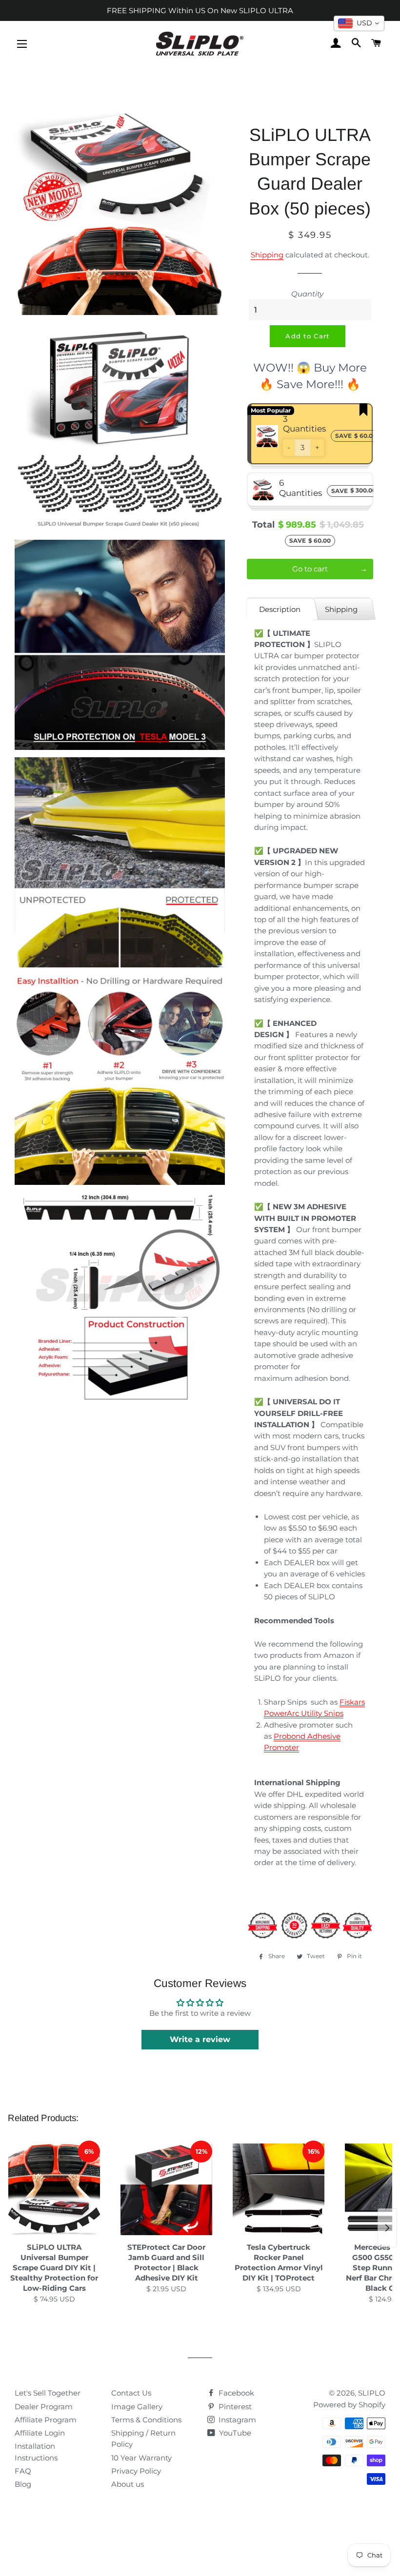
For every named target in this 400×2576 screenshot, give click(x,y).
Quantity (307, 294)
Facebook (235, 2393)
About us (128, 2484)
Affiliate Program (46, 2420)
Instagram (236, 2420)
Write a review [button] (200, 2039)
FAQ (23, 2471)
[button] (289, 448)
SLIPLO (372, 2393)
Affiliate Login (40, 2433)
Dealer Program (44, 2407)
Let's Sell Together (48, 2393)
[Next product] (387, 2228)
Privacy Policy (136, 2471)
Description (280, 609)
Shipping (267, 255)
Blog (23, 2484)
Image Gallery (137, 2407)
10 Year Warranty (141, 2458)
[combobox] (359, 23)
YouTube (234, 2433)
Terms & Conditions (146, 2420)
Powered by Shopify (349, 2405)
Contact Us (131, 2393)
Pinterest (234, 2407)
